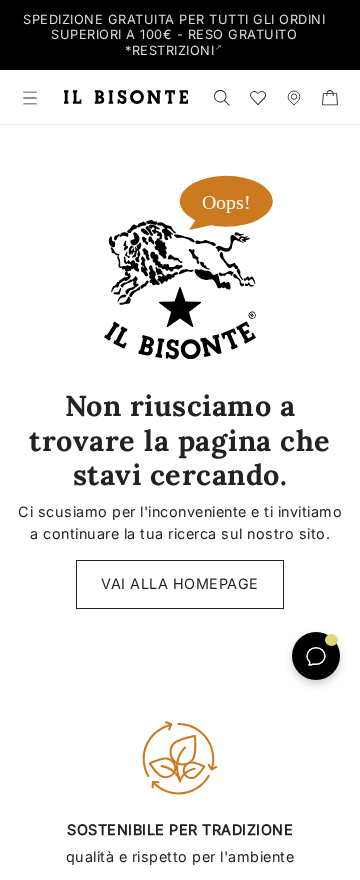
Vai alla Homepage (180, 583)
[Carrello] (330, 97)
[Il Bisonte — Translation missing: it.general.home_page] (126, 97)
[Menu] (30, 97)
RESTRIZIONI (173, 50)
